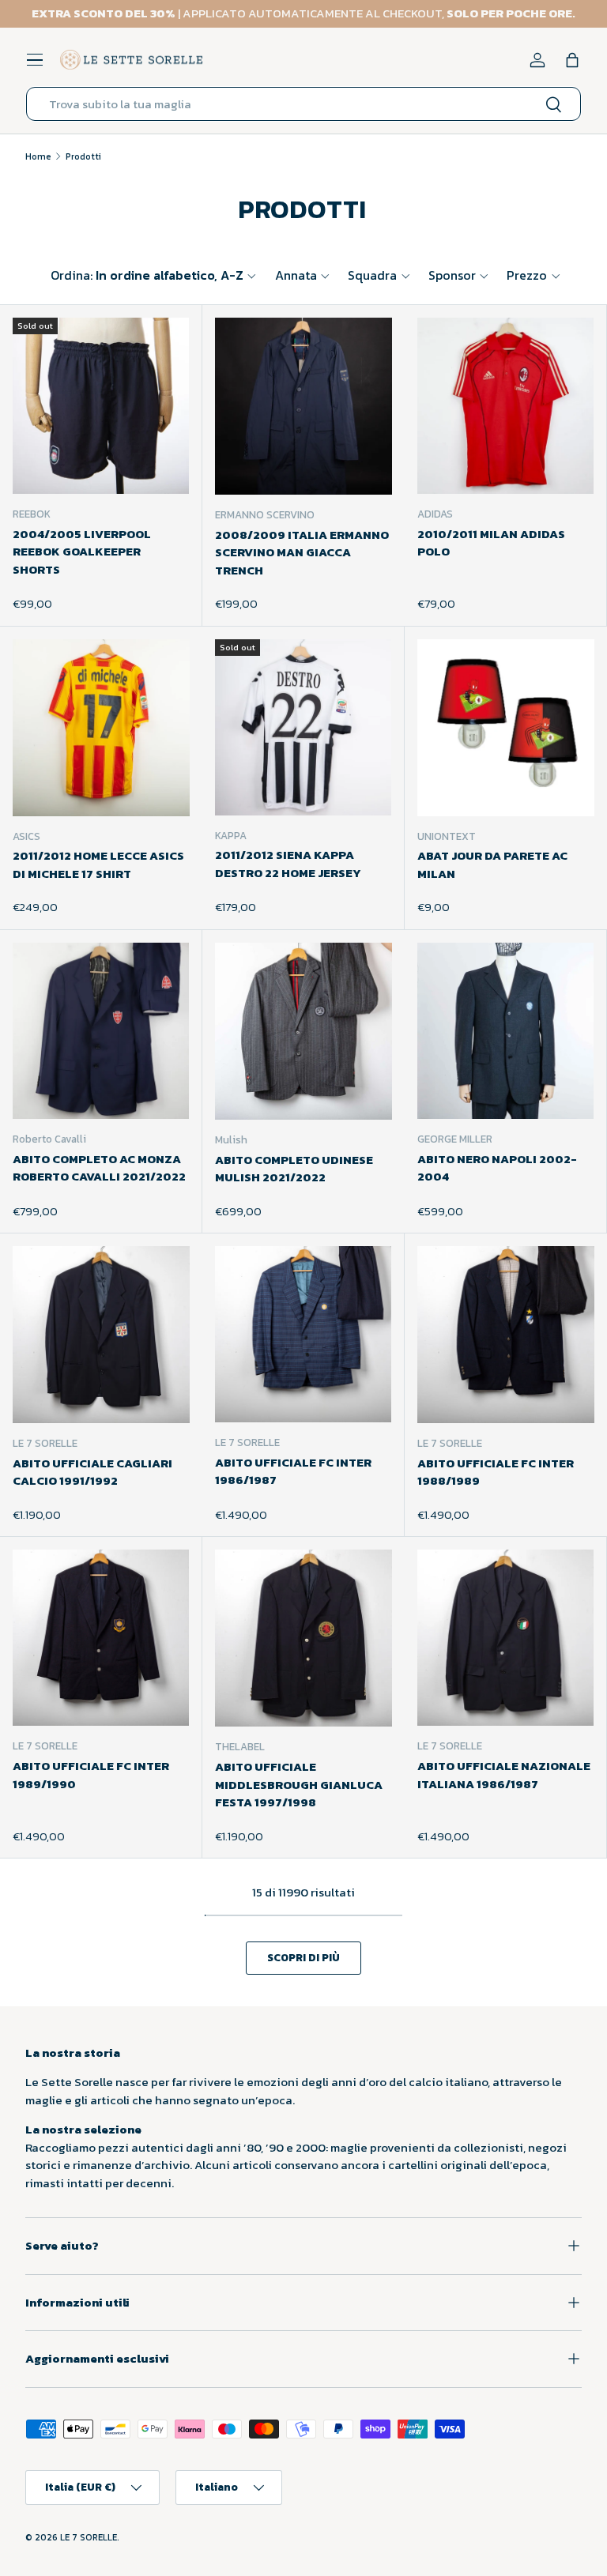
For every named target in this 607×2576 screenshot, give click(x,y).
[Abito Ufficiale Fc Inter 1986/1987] (303, 1334)
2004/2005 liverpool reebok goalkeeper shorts (82, 552)
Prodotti (83, 156)
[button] (572, 60)
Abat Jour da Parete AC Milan (492, 864)
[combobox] (303, 104)
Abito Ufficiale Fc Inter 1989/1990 (91, 1775)
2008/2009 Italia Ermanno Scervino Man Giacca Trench (302, 552)
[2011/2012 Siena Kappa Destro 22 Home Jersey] (303, 727)
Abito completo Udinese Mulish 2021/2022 (294, 1169)
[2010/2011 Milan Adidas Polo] (505, 406)
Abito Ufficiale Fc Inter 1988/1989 (496, 1472)
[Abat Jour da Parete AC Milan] (506, 728)
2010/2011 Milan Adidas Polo (491, 543)
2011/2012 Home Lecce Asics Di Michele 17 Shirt (98, 864)
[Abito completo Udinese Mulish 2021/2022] (303, 1031)
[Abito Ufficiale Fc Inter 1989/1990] (101, 1638)
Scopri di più (303, 1957)
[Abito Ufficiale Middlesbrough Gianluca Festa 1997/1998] (303, 1638)
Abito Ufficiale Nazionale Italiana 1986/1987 (504, 1775)
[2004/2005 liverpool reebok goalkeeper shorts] (101, 406)
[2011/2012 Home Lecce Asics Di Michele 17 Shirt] (101, 728)
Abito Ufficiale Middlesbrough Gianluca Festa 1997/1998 (299, 1784)
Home (38, 156)
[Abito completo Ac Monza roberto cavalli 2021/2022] (101, 1031)
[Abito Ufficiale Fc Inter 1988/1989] (506, 1335)
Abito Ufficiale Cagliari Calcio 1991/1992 (92, 1472)
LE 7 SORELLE (89, 2537)
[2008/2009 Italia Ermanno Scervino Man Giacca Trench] (303, 406)
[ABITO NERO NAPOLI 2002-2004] (505, 1031)
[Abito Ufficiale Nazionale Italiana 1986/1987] (505, 1638)
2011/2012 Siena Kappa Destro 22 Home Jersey (288, 864)
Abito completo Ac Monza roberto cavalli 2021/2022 (99, 1168)
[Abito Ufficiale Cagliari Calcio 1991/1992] (101, 1335)
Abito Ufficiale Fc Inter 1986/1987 (293, 1471)
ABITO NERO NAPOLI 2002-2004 (497, 1168)
